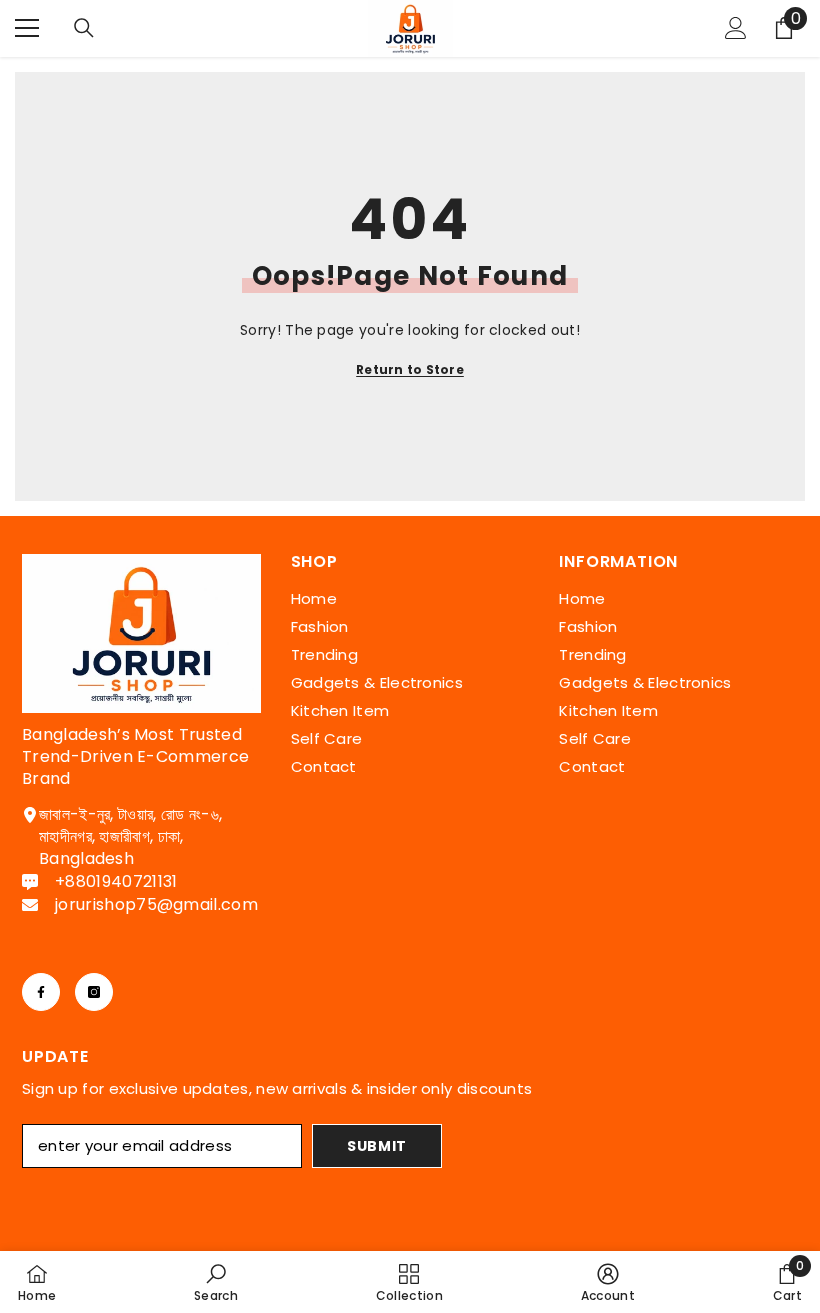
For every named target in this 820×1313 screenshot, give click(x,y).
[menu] (27, 28)
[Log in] (736, 28)
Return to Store (410, 369)
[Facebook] (41, 992)
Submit (377, 1146)
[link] (216, 1282)
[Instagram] (94, 992)
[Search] (84, 28)
